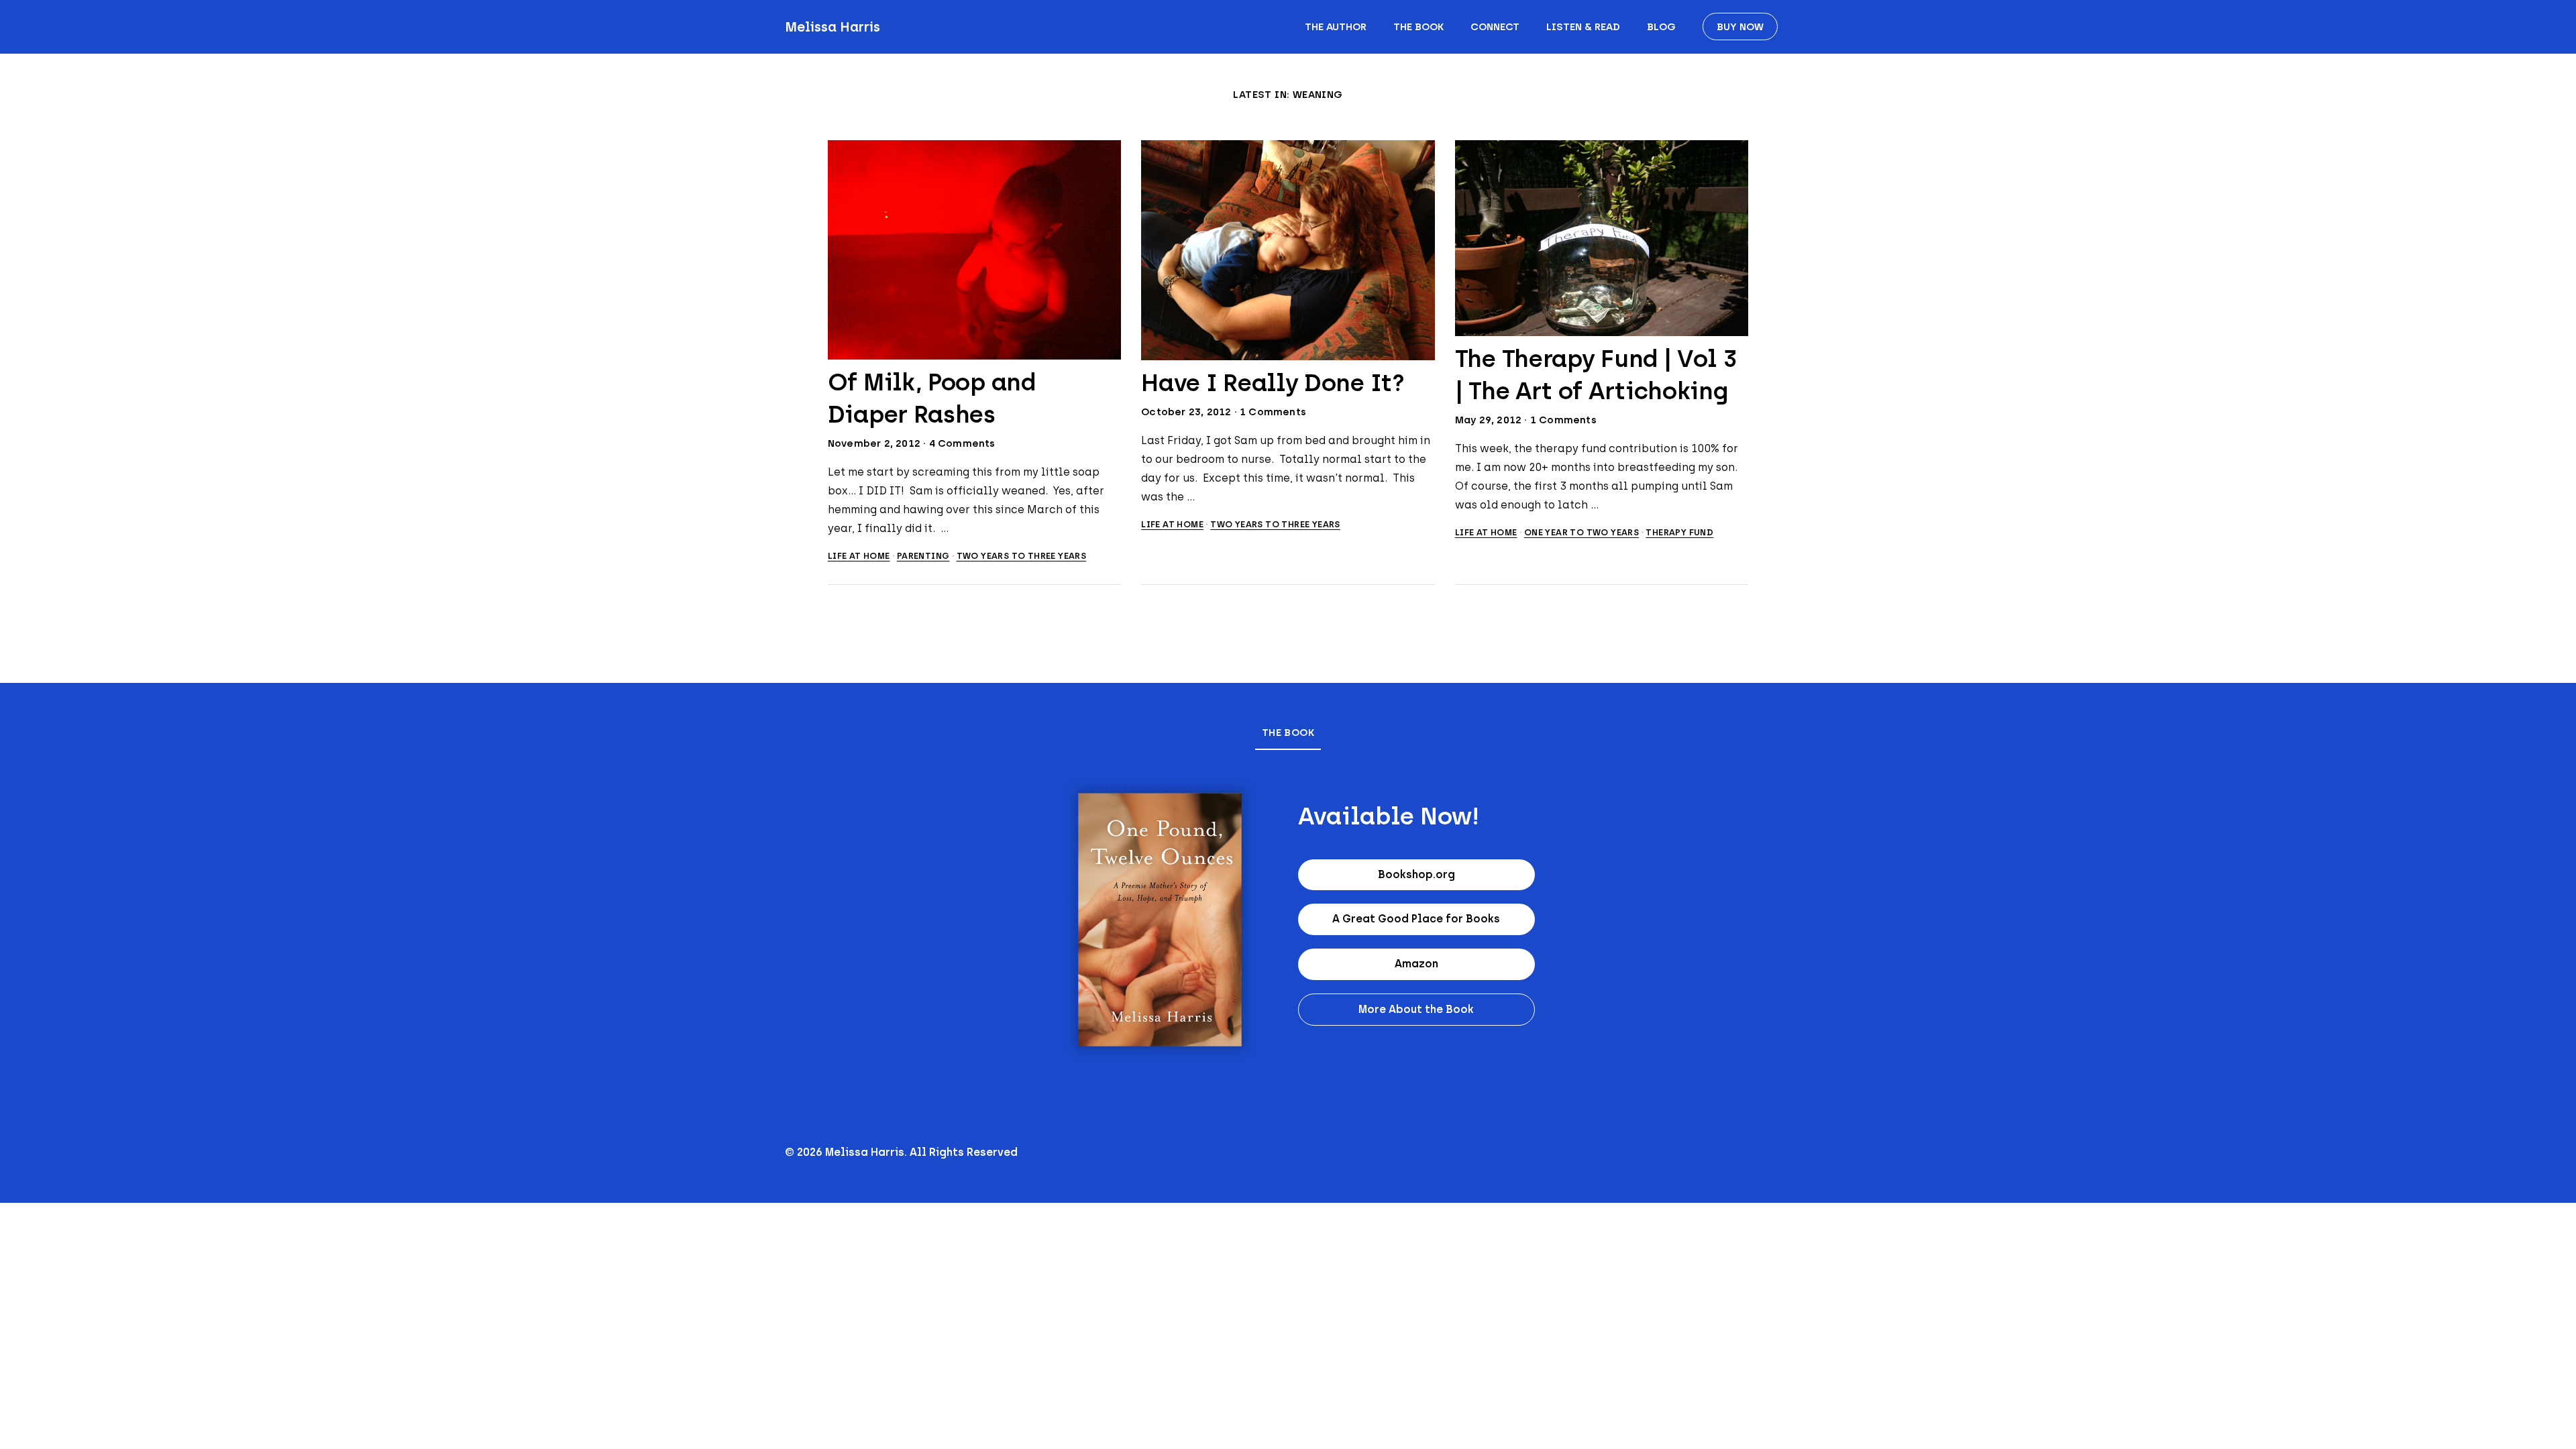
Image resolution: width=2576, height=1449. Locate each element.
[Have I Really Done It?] (1288, 250)
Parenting (923, 556)
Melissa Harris (833, 27)
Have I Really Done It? (1273, 383)
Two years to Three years (1022, 556)
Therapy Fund (1679, 532)
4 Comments (962, 443)
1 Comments (1273, 412)
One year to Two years (1581, 532)
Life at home (859, 556)
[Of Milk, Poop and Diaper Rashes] (975, 250)
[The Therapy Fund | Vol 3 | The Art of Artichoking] (1602, 238)
